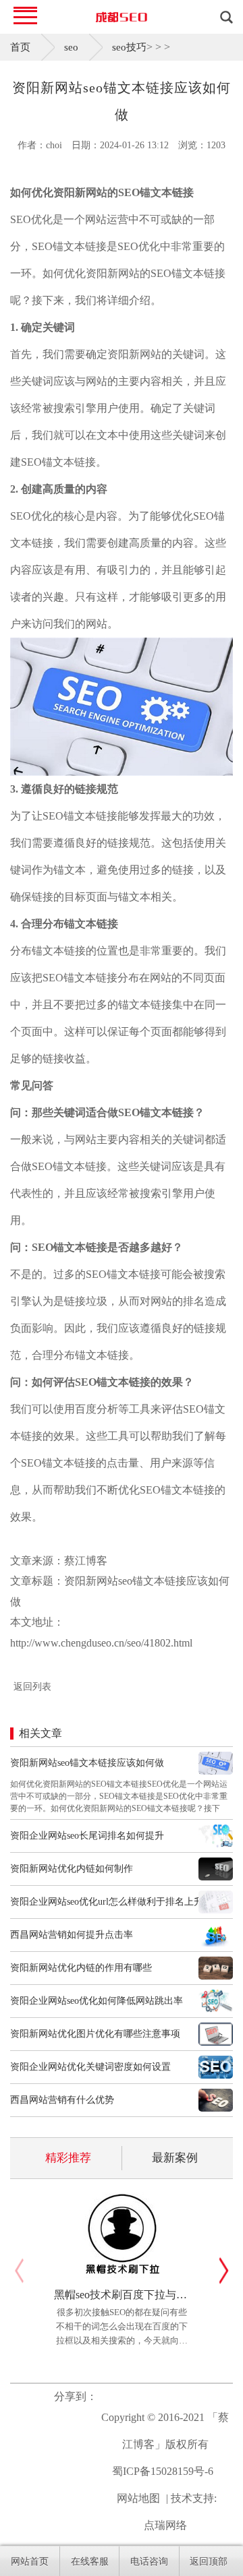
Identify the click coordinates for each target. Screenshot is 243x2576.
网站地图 (138, 2498)
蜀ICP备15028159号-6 (163, 2471)
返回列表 (32, 1687)
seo (71, 47)
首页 (20, 47)
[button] (224, 2271)
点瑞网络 (165, 2525)
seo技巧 (129, 47)
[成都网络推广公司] (122, 17)
